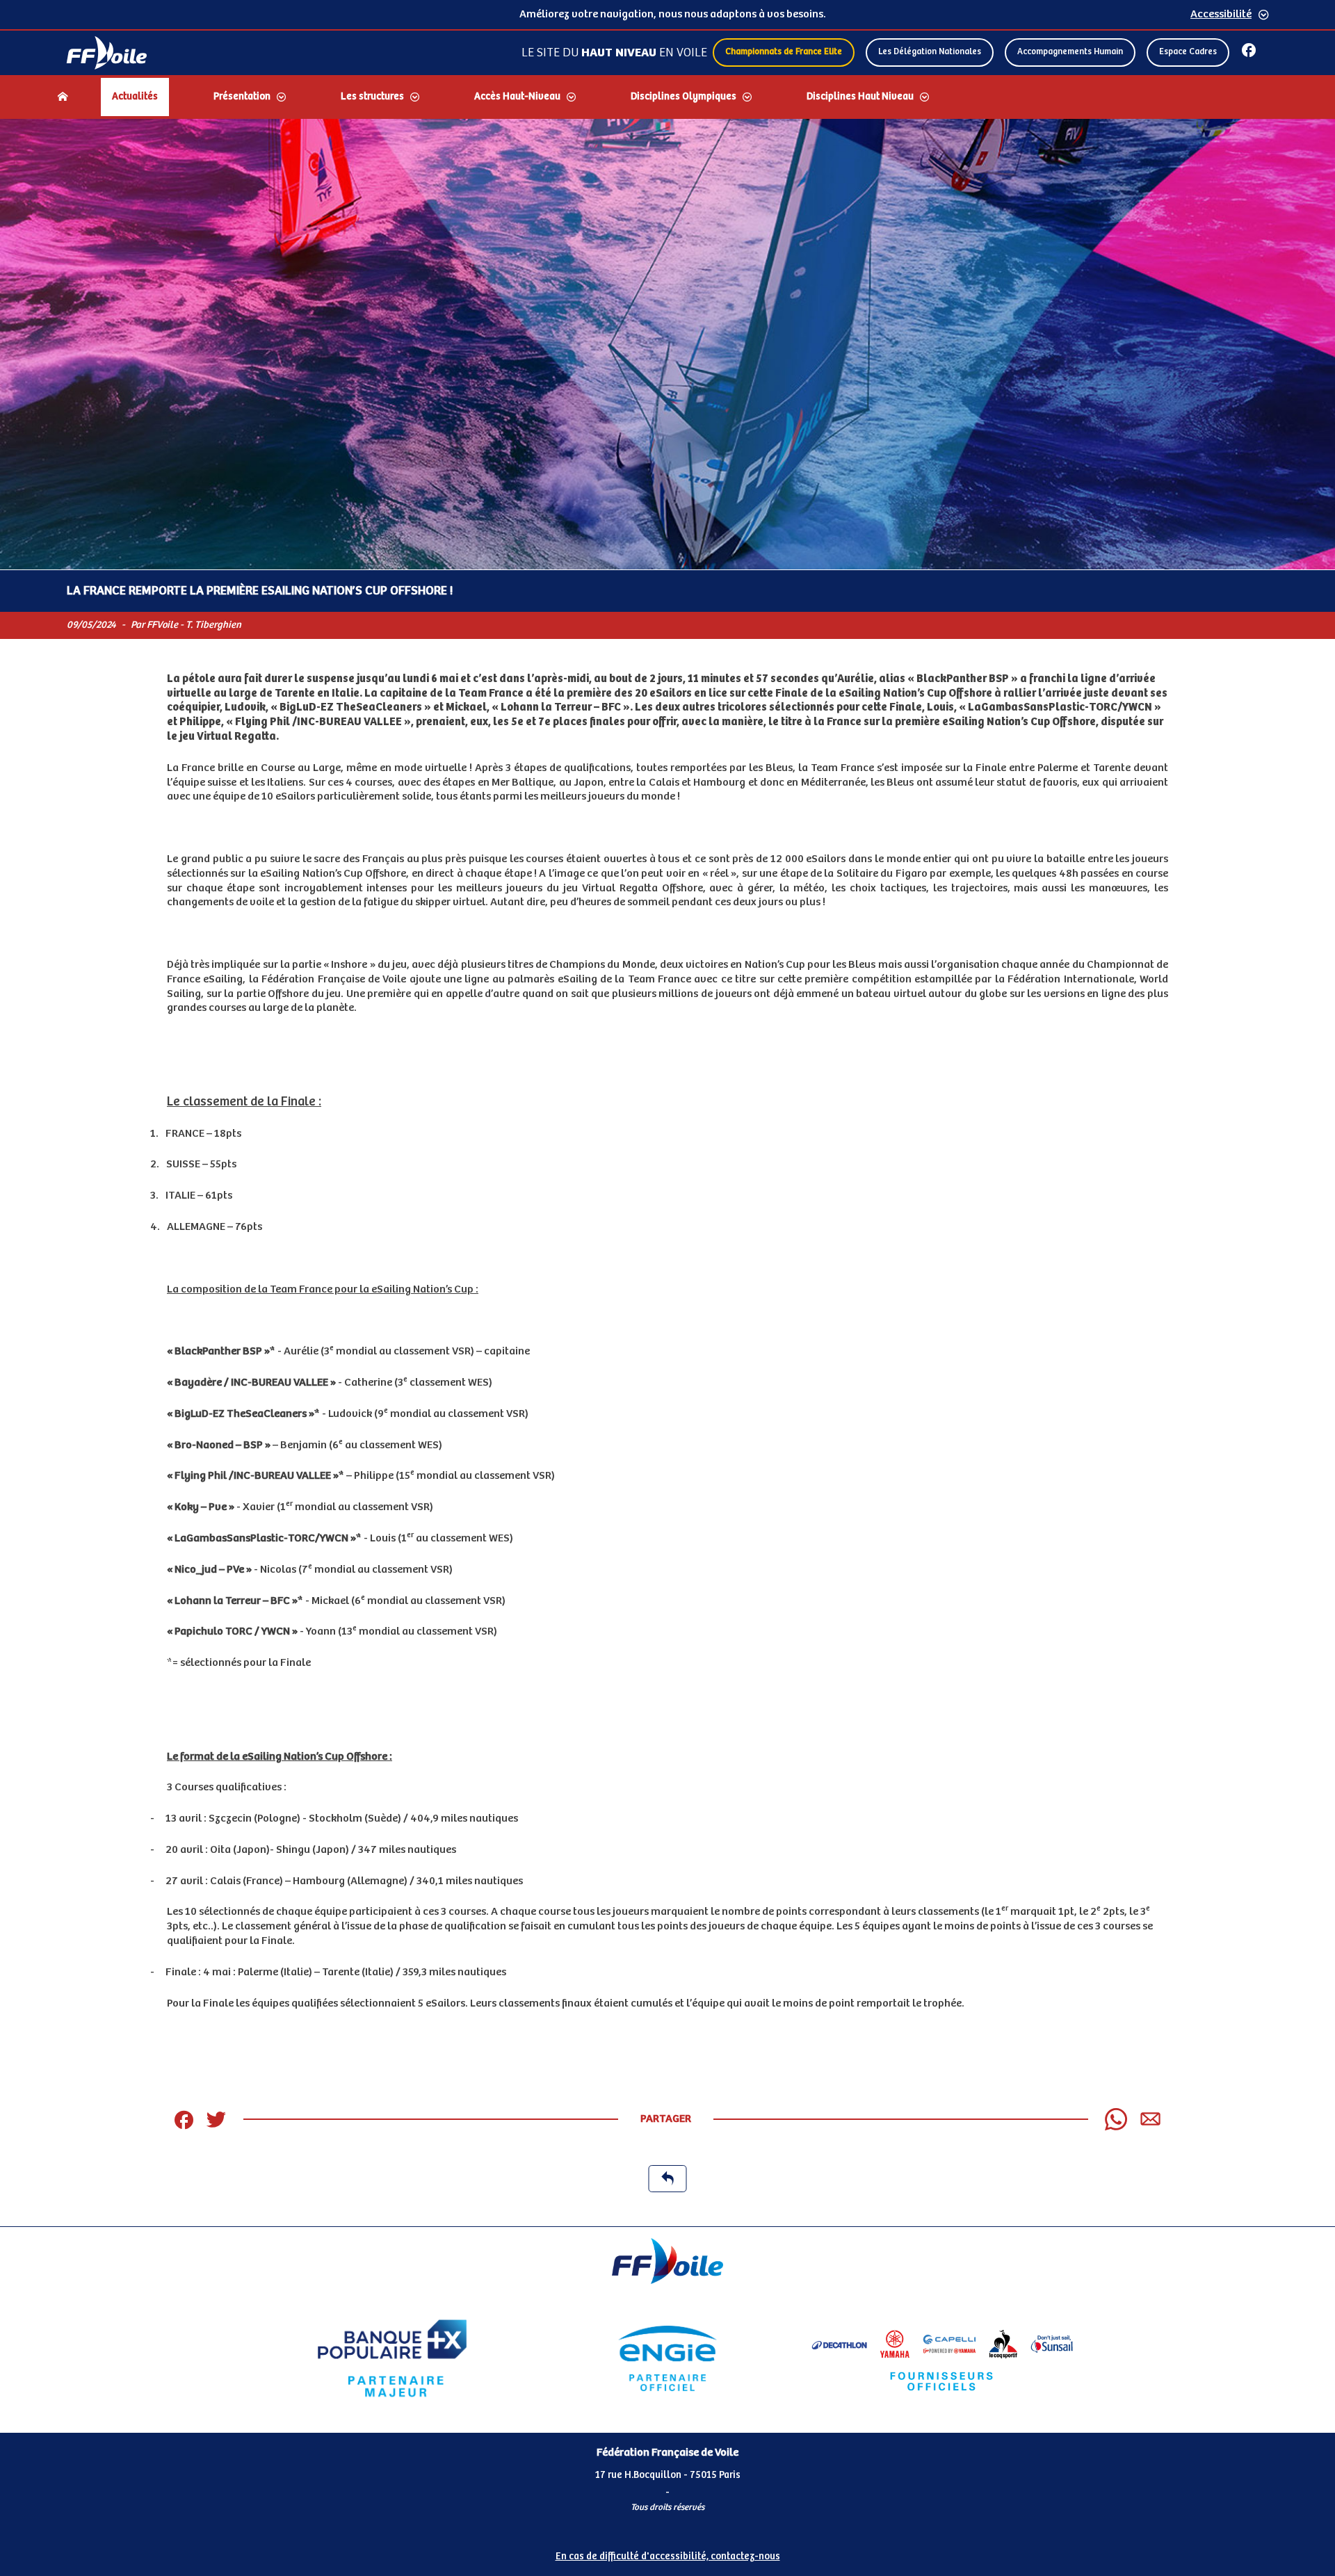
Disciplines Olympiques (683, 97)
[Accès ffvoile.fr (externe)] (107, 53)
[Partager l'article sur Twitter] (216, 2119)
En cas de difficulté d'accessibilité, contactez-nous (668, 2557)
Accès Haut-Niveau (517, 97)
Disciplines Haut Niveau (860, 97)
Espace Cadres (1188, 52)
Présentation (242, 97)
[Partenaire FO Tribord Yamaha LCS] (943, 2358)
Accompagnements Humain (1070, 52)
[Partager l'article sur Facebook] (184, 2119)
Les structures (372, 97)
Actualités (135, 97)
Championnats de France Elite (784, 52)
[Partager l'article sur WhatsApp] (1116, 2119)
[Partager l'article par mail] (1150, 2119)
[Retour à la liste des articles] (668, 2179)
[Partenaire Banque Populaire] (392, 2358)
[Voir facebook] (1249, 50)
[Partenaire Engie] (667, 2358)
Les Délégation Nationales (930, 52)
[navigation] (667, 98)
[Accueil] (63, 97)
